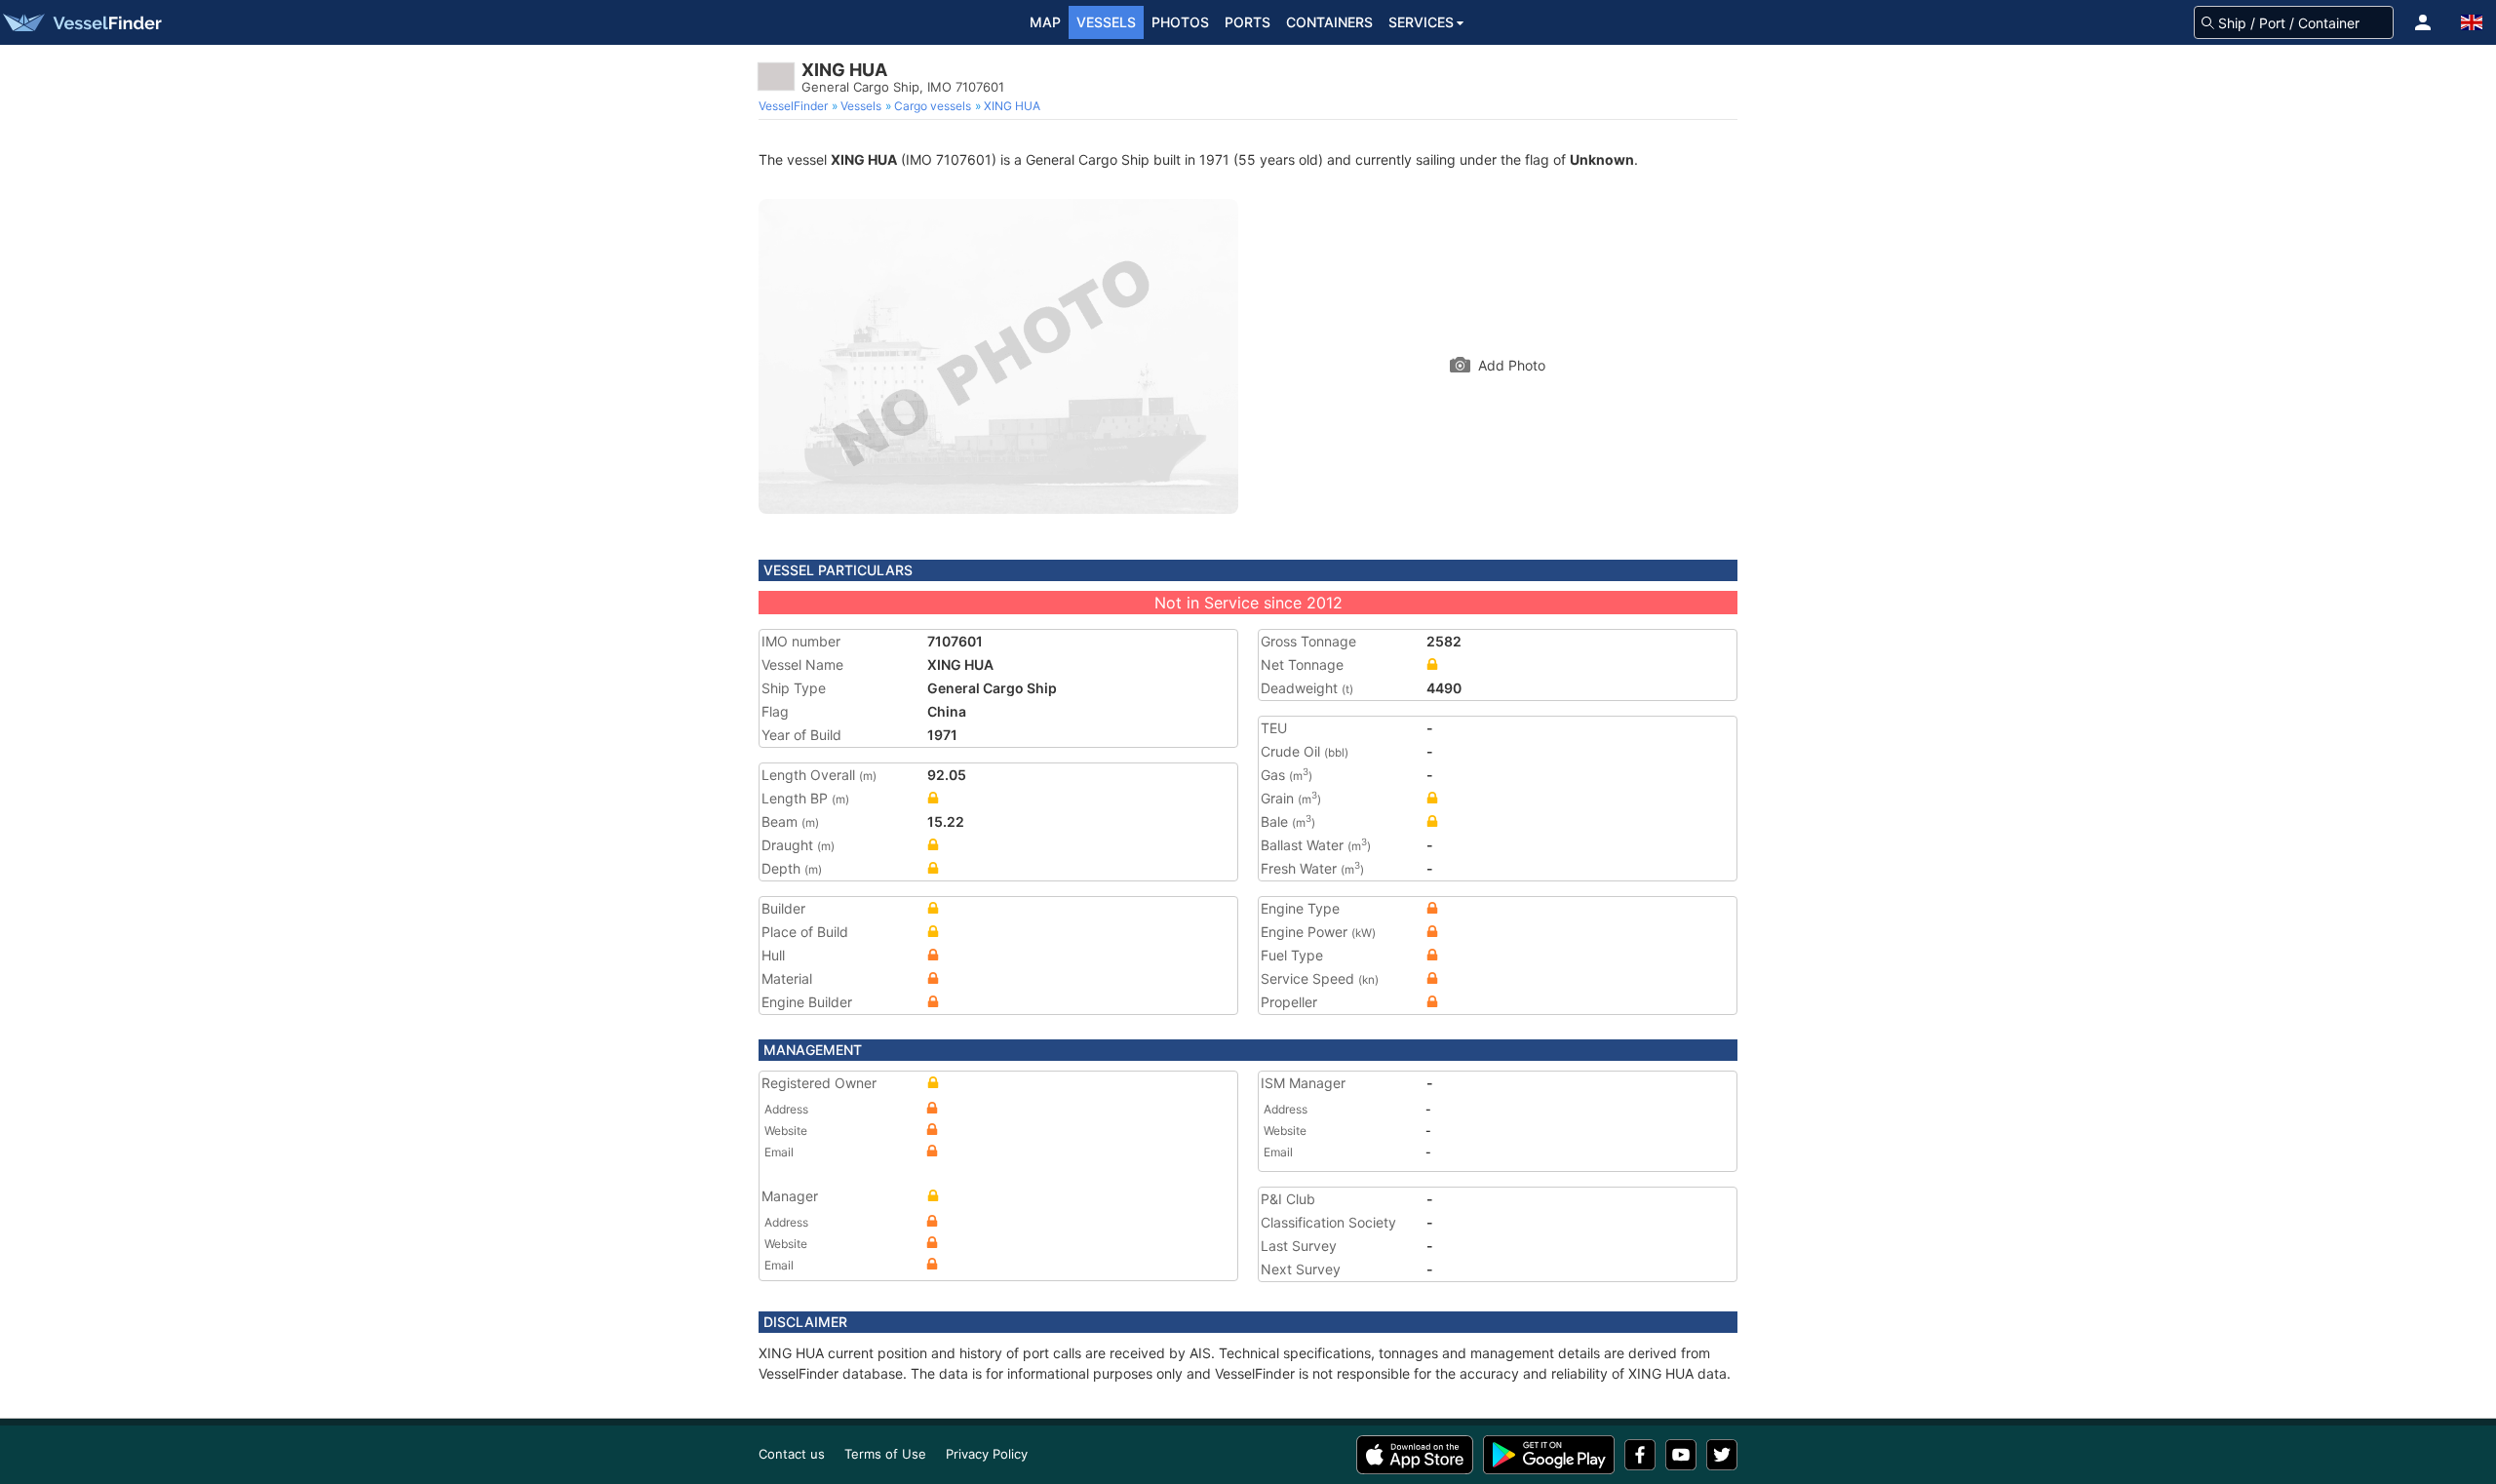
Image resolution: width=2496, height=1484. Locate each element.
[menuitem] (795, 106)
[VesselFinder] (81, 22)
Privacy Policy (987, 1454)
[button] (2423, 22)
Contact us (792, 1454)
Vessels (1106, 22)
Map (1045, 22)
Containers (1329, 22)
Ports (1248, 22)
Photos (1180, 22)
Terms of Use (885, 1454)
